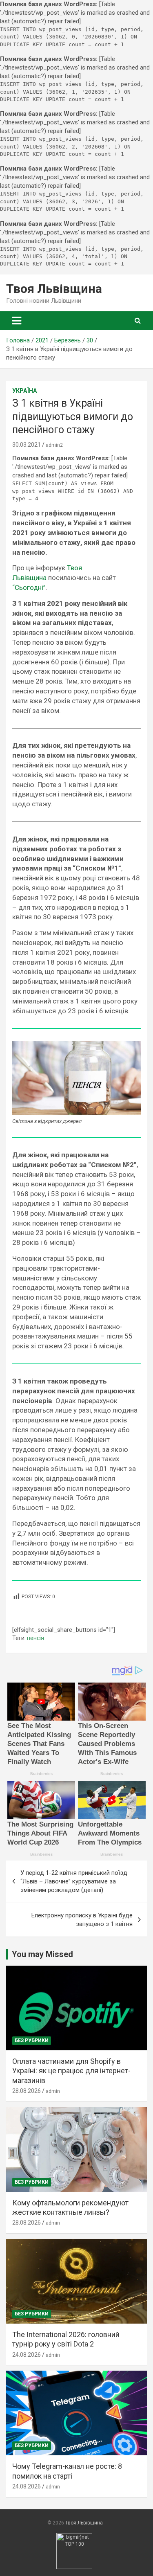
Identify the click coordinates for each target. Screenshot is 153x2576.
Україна (24, 391)
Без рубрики (32, 2041)
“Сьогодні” (29, 587)
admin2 (54, 445)
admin (53, 2091)
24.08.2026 (27, 2355)
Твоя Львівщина (54, 289)
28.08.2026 (27, 2091)
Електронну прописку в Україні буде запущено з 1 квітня (82, 1920)
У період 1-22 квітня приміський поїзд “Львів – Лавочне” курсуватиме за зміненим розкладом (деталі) (74, 1881)
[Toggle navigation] (17, 321)
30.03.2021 (27, 445)
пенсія (35, 1638)
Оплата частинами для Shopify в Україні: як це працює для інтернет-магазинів (71, 2071)
